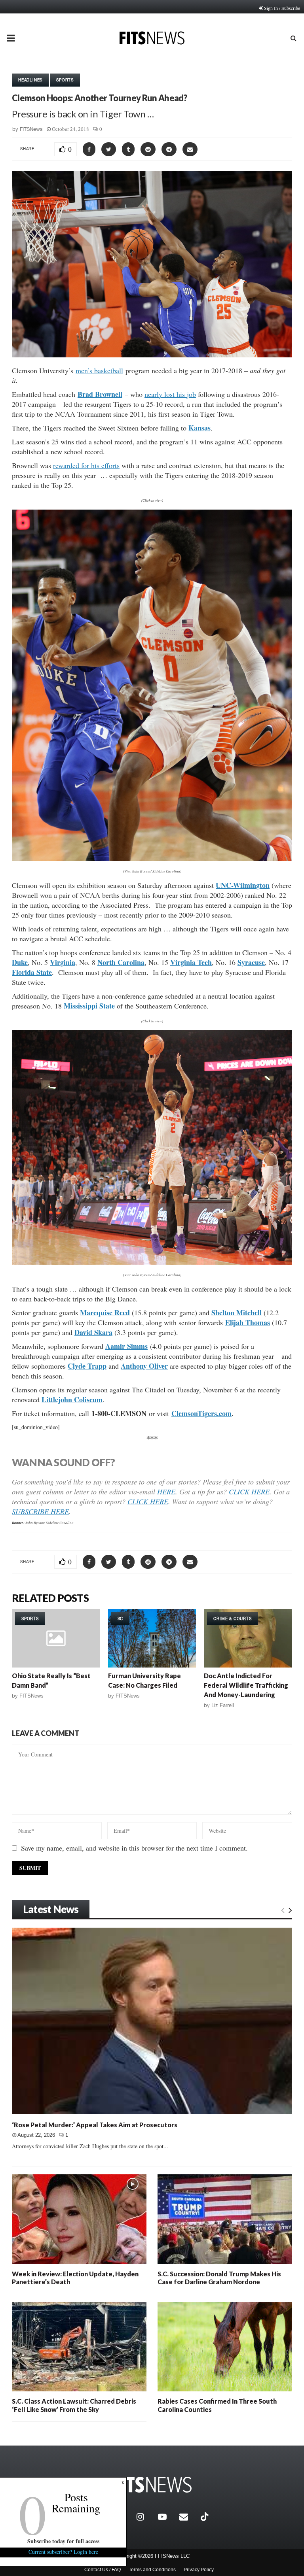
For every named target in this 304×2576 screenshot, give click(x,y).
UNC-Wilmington (243, 885)
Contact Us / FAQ (103, 2570)
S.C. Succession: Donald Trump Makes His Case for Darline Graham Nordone (219, 2278)
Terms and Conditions (152, 2570)
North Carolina (121, 962)
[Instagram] (145, 2517)
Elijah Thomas (248, 1322)
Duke (20, 962)
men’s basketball (99, 370)
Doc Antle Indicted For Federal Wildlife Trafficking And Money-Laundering (246, 1685)
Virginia (63, 962)
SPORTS (65, 80)
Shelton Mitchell (237, 1313)
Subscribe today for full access (63, 2541)
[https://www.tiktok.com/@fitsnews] (205, 2517)
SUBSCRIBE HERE (40, 1511)
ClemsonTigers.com (201, 1413)
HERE (166, 1492)
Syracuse (251, 962)
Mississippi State (89, 1006)
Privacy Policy (199, 2570)
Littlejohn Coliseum (72, 1399)
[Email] (188, 2517)
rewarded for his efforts (86, 465)
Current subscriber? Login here (63, 2552)
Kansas (199, 428)
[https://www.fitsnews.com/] (152, 2485)
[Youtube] (167, 2517)
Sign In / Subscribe (282, 8)
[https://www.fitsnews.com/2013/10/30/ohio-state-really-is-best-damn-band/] (56, 1638)
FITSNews (31, 129)
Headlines (30, 80)
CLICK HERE (249, 1492)
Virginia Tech (191, 962)
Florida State (32, 972)
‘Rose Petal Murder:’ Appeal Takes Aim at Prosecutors (95, 2125)
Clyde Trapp (87, 1366)
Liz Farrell (223, 1705)
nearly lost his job (170, 394)
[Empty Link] (283, 1910)
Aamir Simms (126, 1346)
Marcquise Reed (105, 1313)
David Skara (93, 1332)
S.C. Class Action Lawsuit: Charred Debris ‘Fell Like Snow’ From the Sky (74, 2405)
